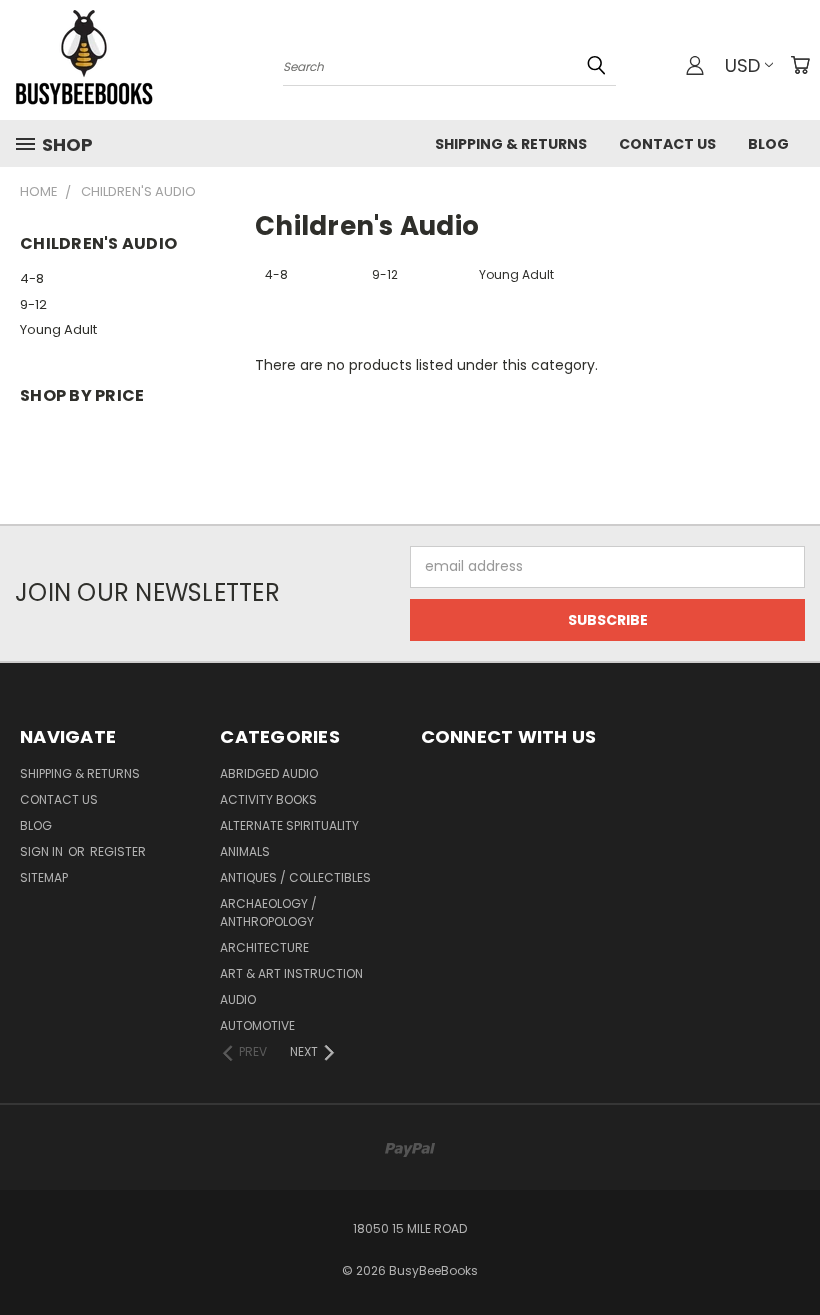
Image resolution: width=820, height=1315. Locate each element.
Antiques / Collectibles (295, 877)
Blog (768, 144)
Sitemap (44, 877)
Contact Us (667, 144)
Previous (789, 1252)
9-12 (33, 304)
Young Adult (58, 329)
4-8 (32, 278)
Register (118, 851)
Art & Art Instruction (291, 973)
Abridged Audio (269, 773)
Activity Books (268, 799)
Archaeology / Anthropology (268, 912)
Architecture (264, 947)
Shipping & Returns (511, 144)
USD (742, 65)
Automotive (257, 1025)
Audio (238, 999)
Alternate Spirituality (289, 825)
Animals (245, 851)
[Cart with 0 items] (800, 65)
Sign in (43, 851)
